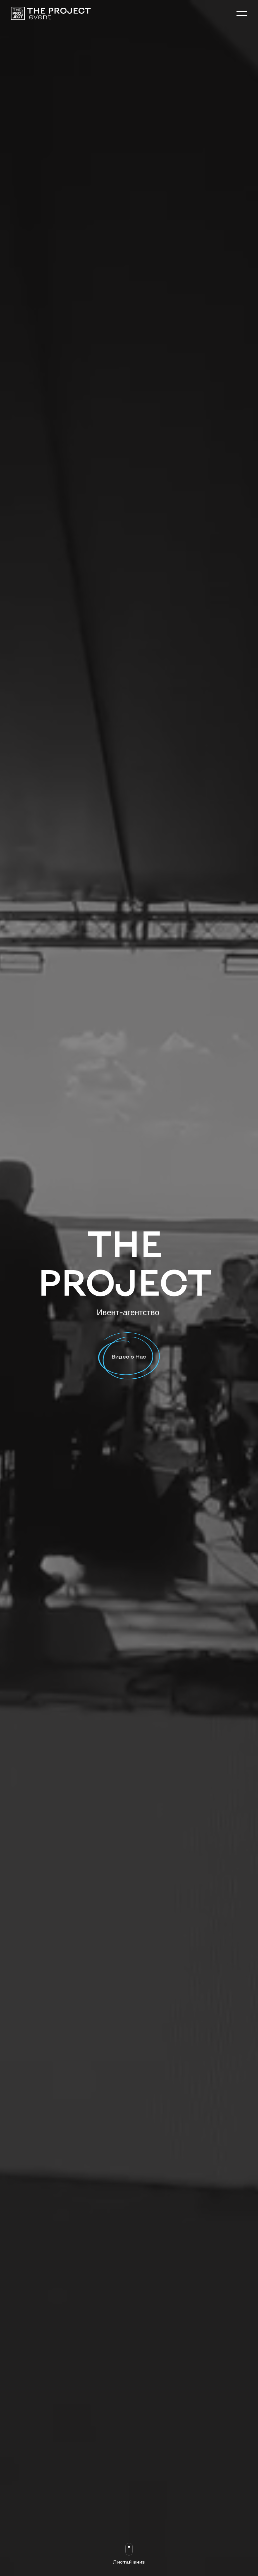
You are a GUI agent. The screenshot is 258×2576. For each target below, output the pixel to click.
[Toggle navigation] (241, 13)
